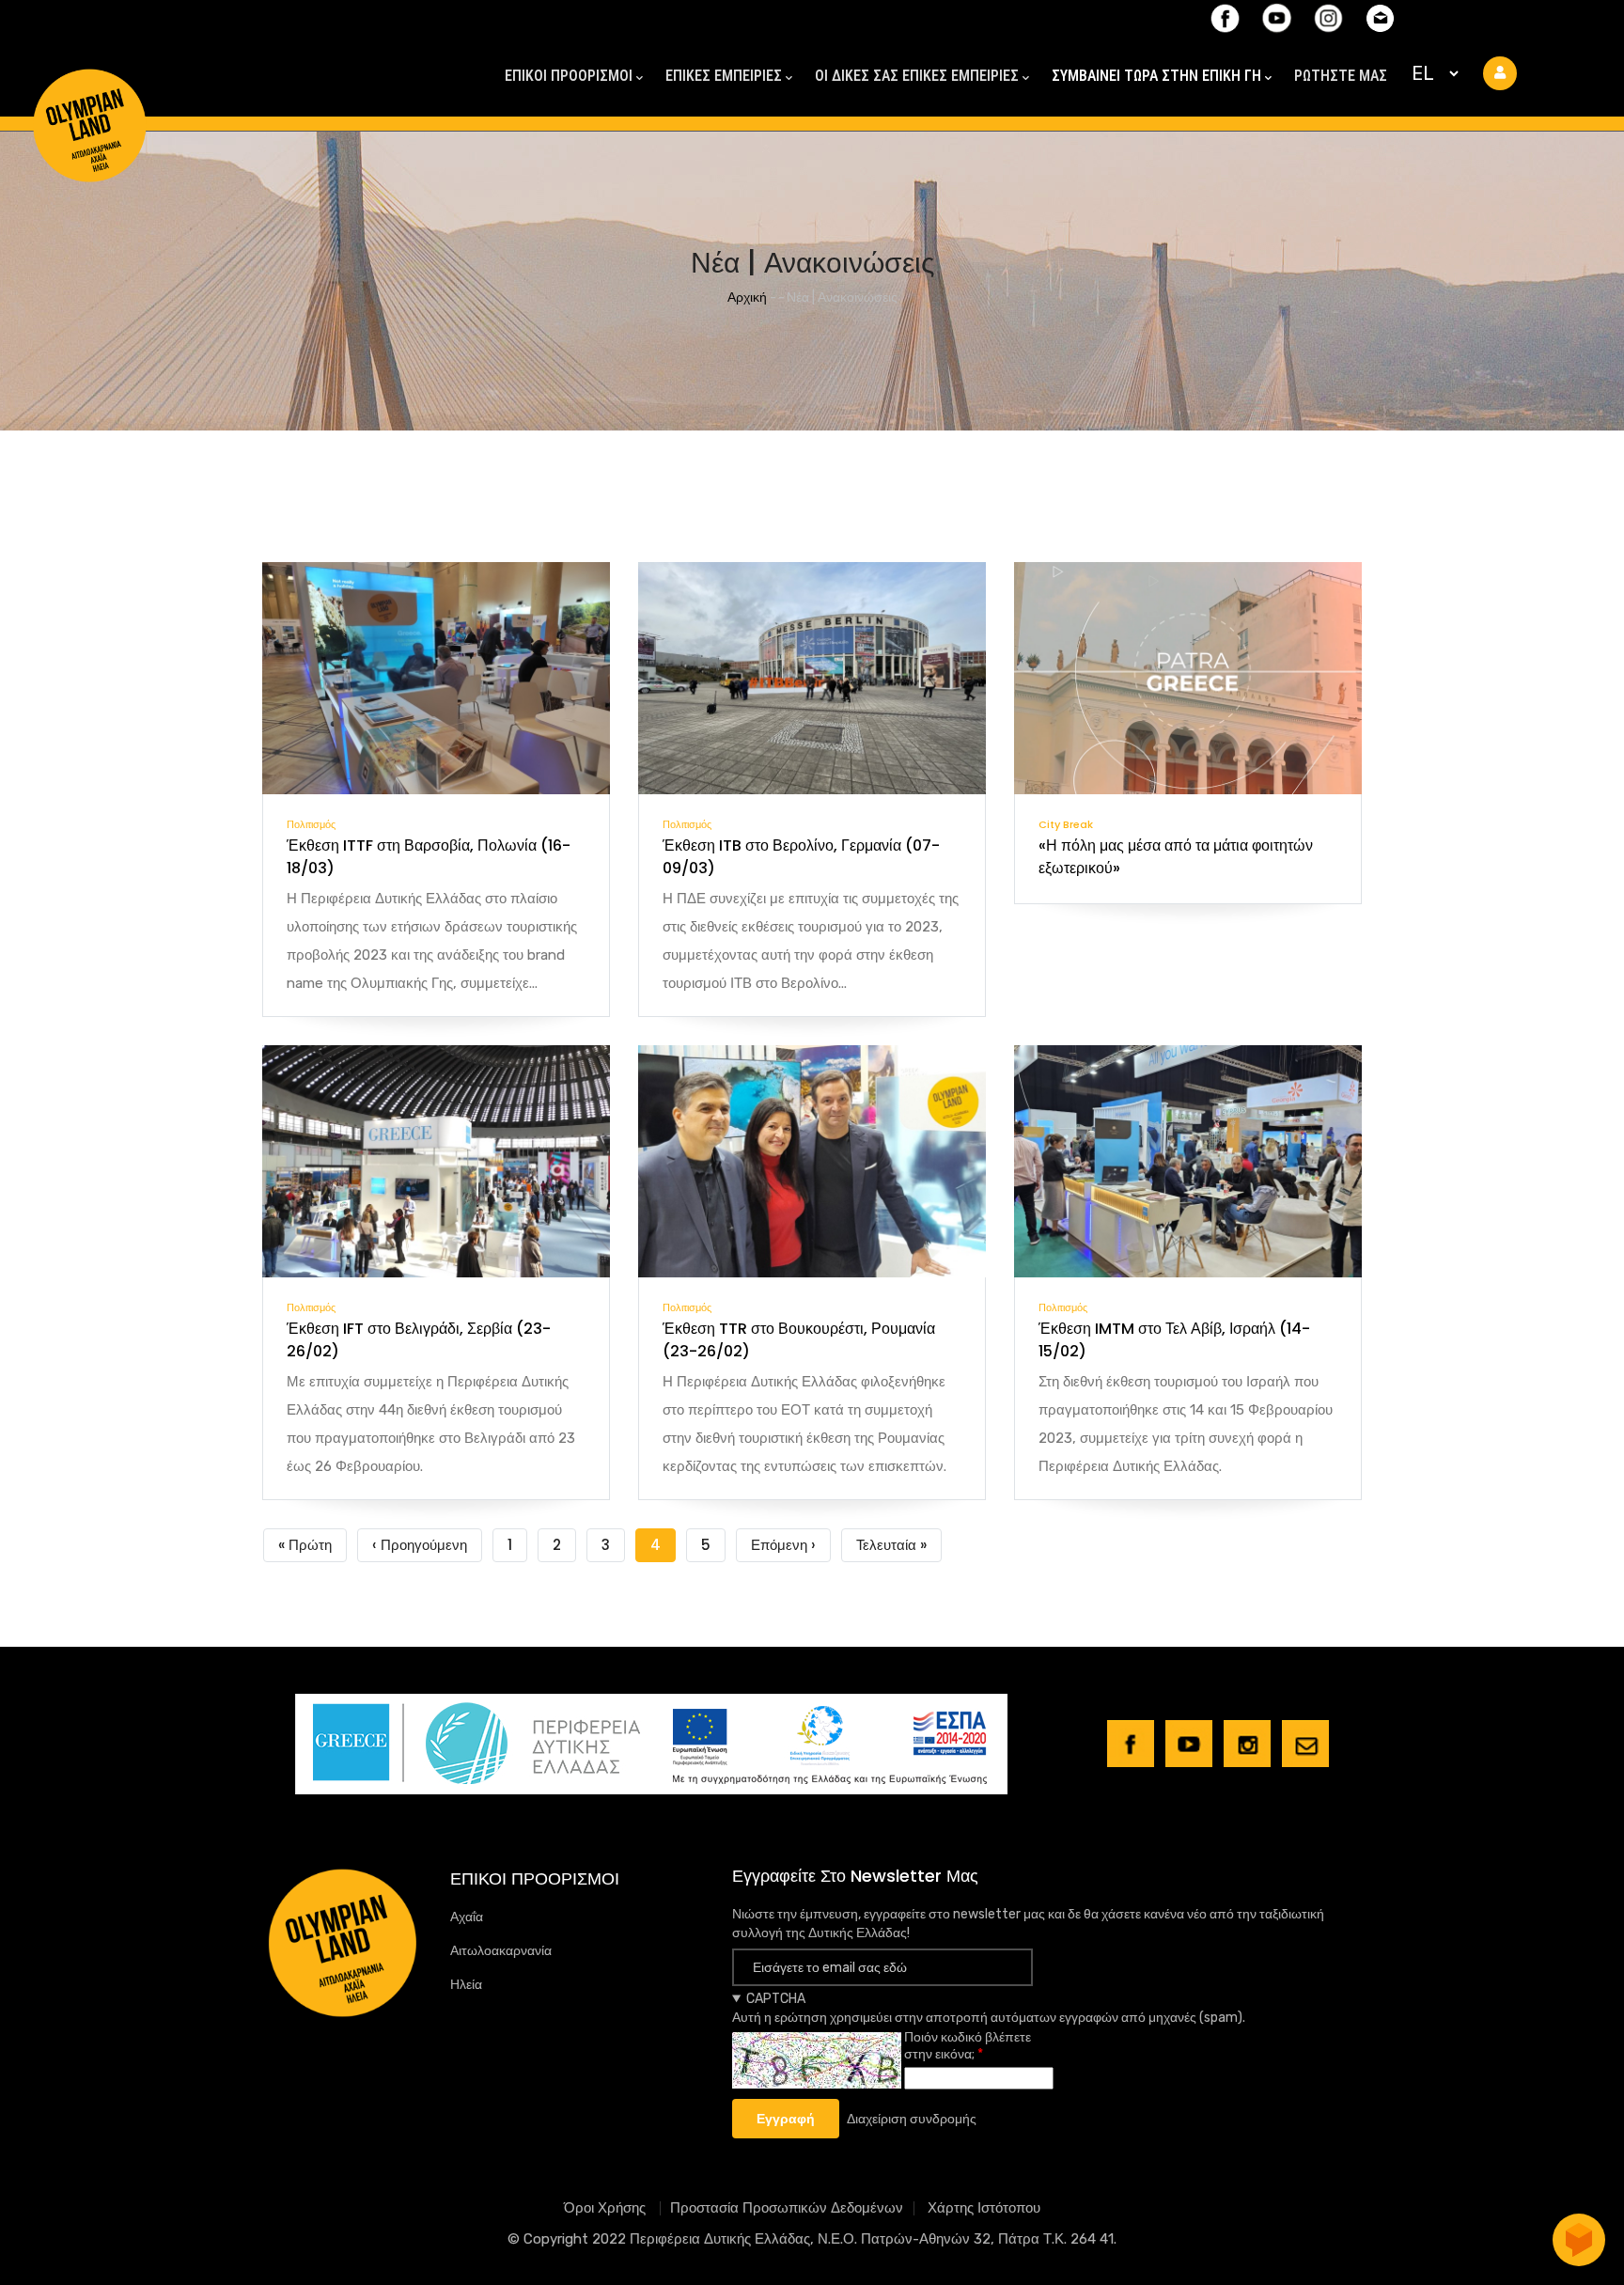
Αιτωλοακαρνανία (501, 1951)
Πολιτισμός (311, 824)
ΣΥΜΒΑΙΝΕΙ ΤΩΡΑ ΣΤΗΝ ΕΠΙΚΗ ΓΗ (1156, 76)
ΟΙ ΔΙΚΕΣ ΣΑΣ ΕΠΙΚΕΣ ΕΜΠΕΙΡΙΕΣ (917, 76)
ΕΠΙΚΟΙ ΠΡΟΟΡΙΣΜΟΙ (569, 76)
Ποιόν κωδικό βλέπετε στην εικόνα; (968, 2046)
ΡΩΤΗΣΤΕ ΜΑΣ (1341, 76)
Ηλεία (466, 1985)
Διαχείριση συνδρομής (912, 2119)
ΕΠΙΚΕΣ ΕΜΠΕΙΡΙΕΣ (724, 76)
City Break (1066, 824)
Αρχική (747, 297)
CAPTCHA (776, 1999)
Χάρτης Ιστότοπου (984, 2208)
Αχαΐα (467, 1917)
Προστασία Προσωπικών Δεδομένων (787, 2208)
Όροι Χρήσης (607, 2208)
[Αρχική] (89, 92)
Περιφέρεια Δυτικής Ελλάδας (720, 2239)
